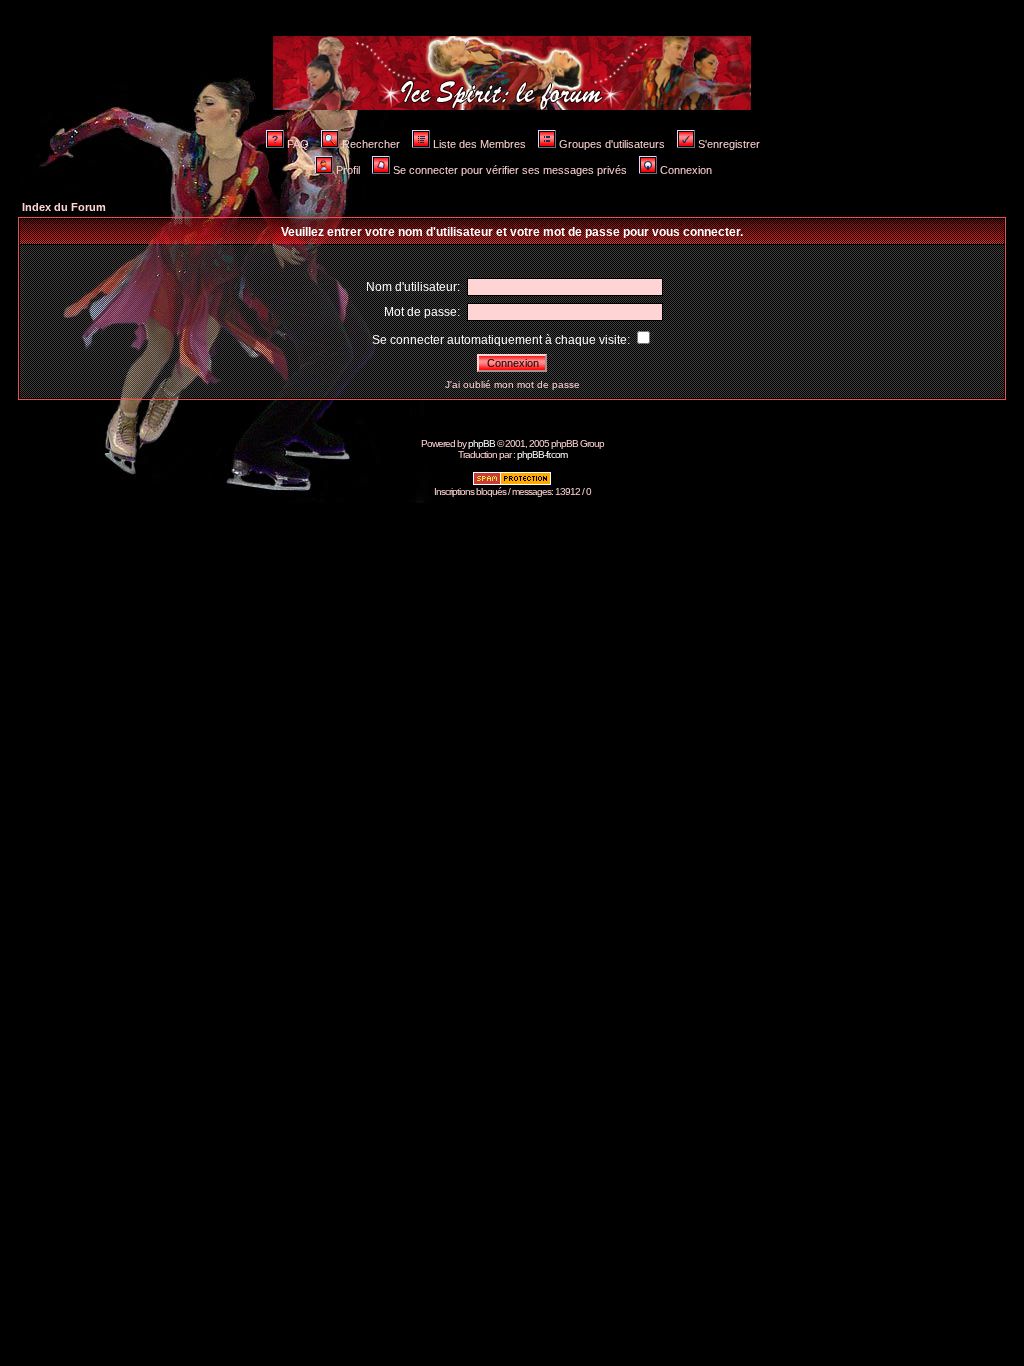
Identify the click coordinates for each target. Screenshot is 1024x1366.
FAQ (298, 144)
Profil (348, 170)
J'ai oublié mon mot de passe (512, 384)
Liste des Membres (479, 144)
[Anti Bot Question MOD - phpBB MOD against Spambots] (512, 482)
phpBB (481, 443)
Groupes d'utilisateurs (612, 144)
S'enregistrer (729, 144)
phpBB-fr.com (542, 454)
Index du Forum (64, 207)
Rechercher (371, 144)
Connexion (686, 170)
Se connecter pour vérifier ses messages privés (510, 170)
